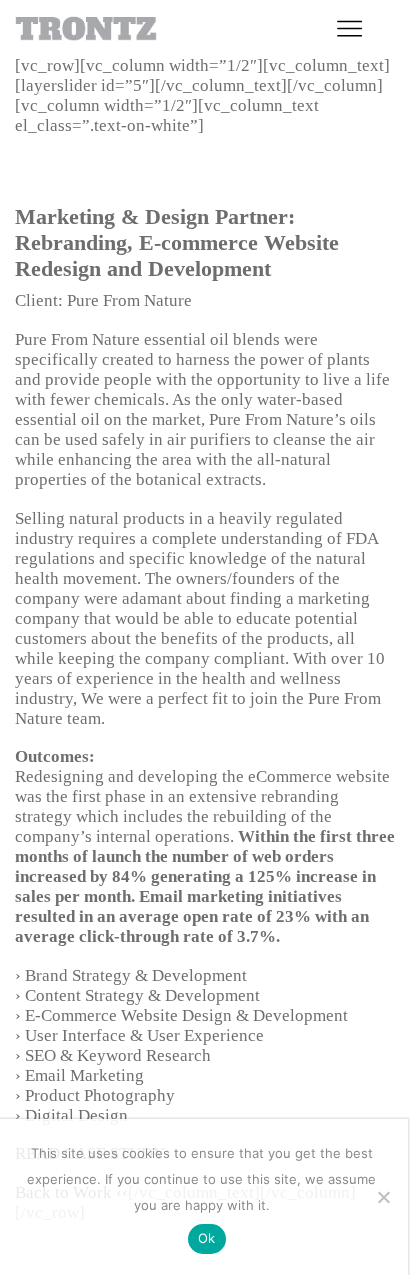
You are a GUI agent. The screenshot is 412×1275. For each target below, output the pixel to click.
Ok (207, 1238)
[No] (383, 1197)
